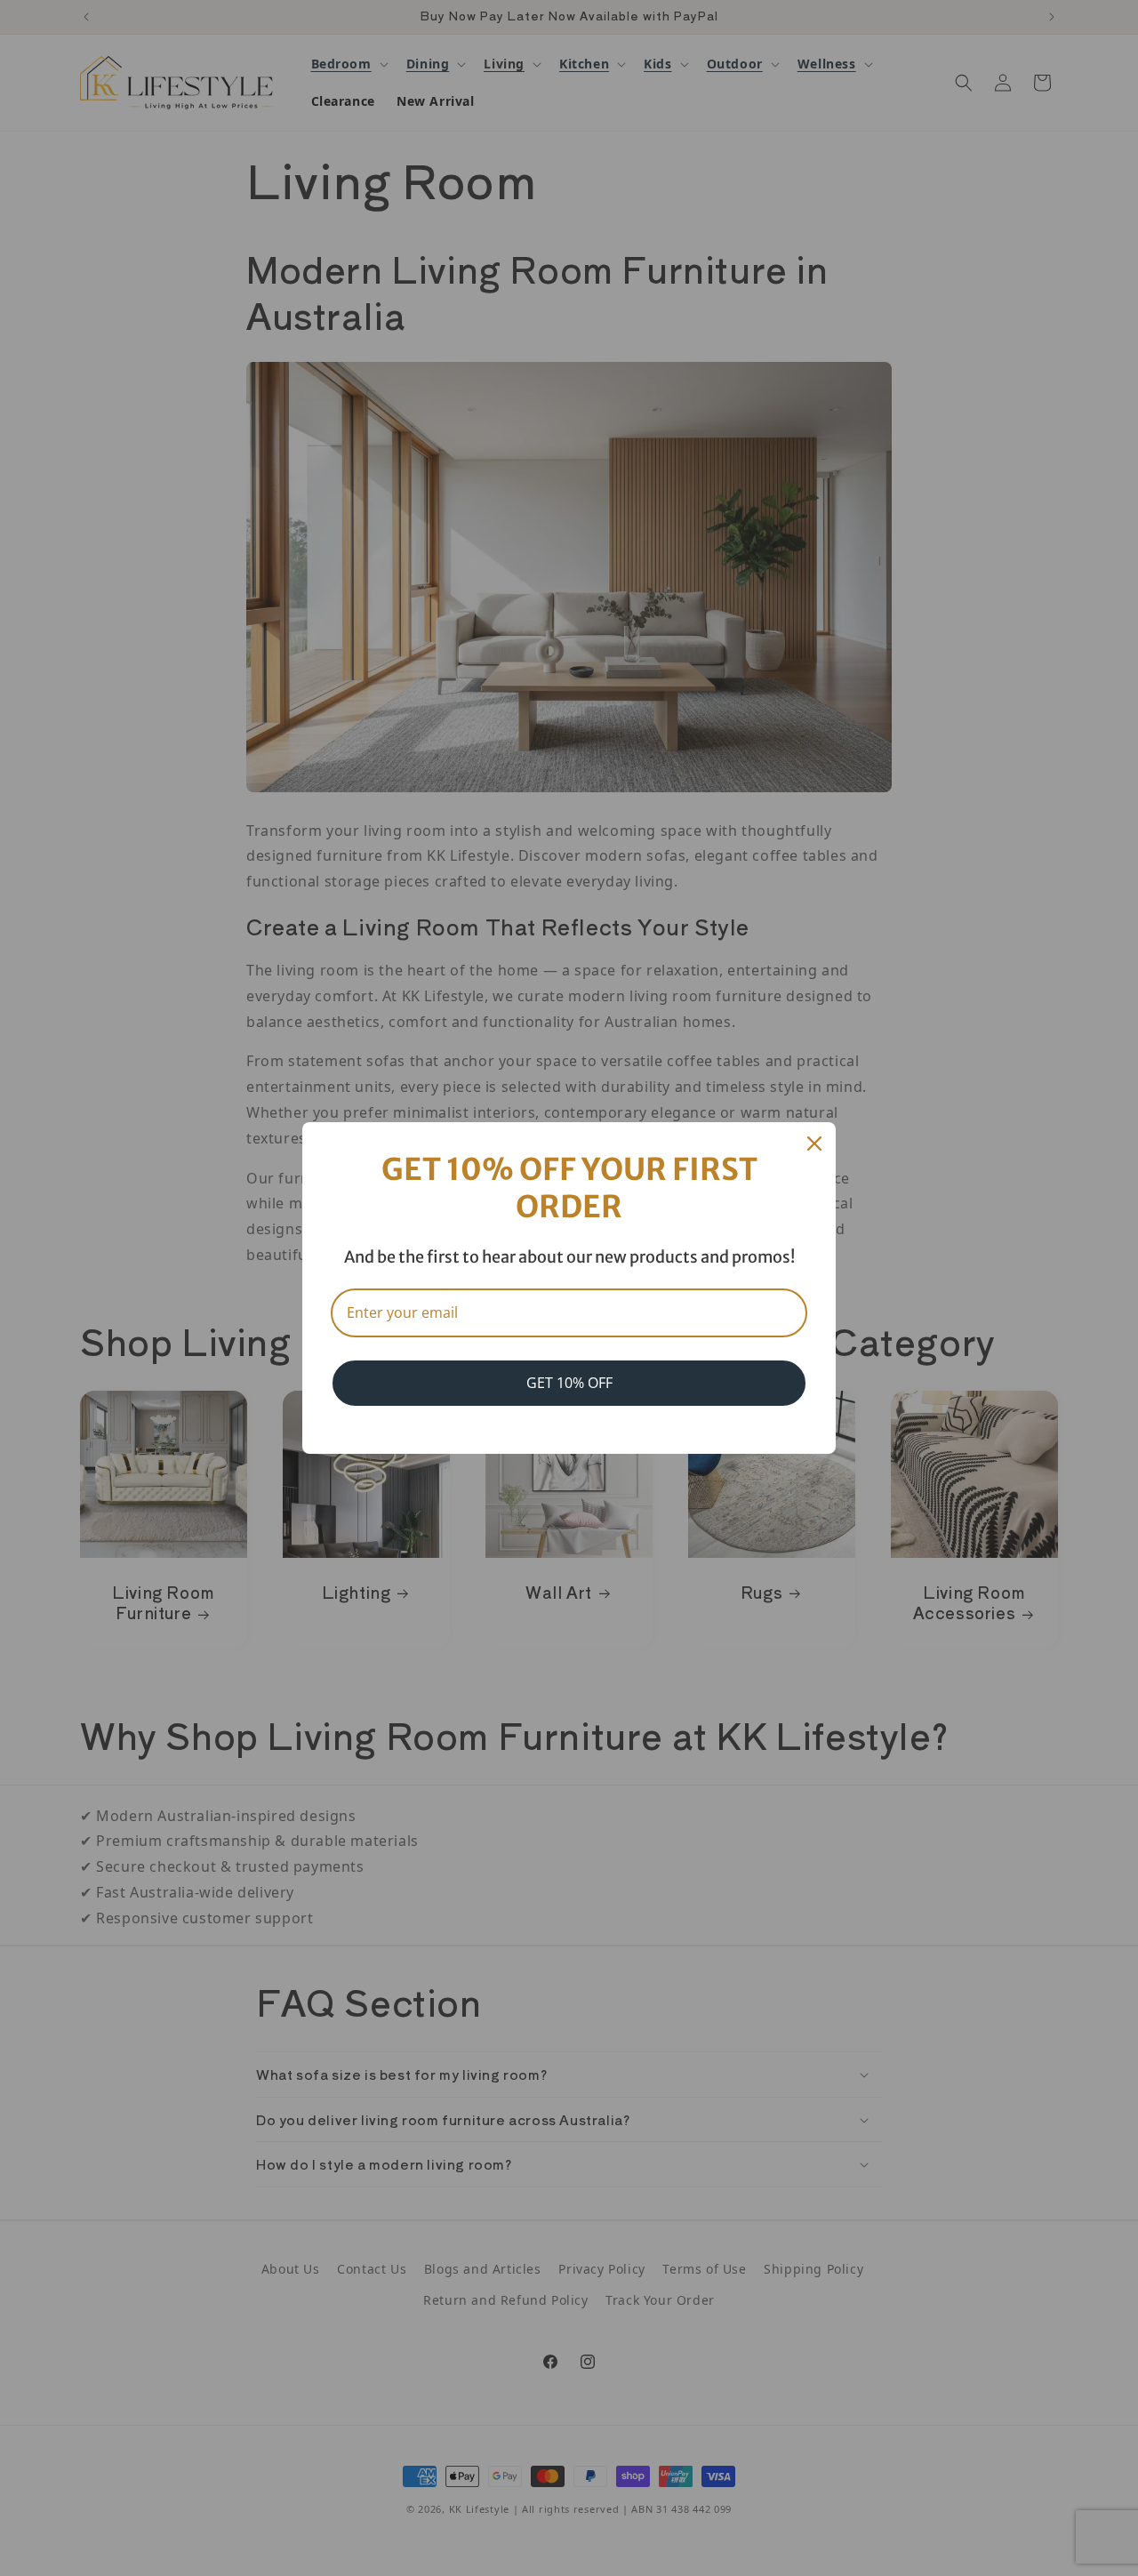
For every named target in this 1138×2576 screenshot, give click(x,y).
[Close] (814, 1144)
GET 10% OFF (569, 1383)
